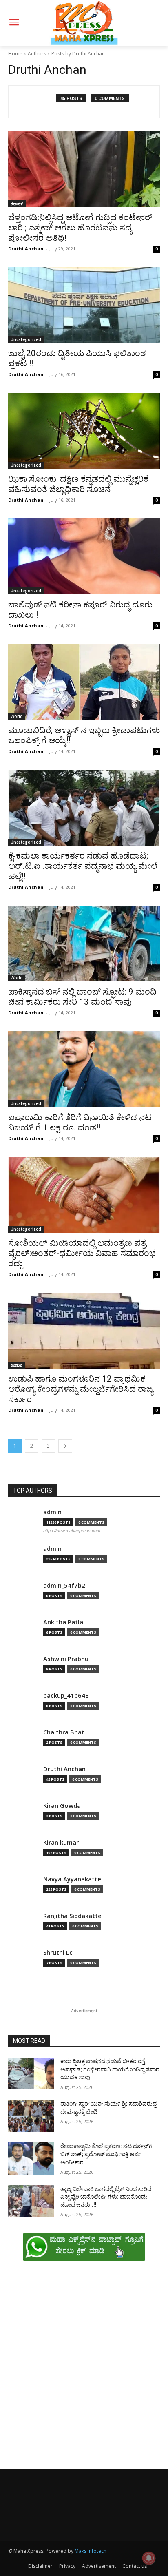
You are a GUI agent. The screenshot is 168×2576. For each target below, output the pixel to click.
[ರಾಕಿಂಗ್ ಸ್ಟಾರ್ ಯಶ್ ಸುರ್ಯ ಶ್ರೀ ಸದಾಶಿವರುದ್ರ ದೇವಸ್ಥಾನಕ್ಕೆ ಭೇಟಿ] (31, 2116)
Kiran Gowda (62, 1806)
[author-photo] (37, 102)
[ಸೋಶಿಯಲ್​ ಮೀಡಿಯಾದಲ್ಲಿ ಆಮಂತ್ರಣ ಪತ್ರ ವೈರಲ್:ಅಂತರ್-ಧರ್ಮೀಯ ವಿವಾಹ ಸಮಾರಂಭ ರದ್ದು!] (84, 1195)
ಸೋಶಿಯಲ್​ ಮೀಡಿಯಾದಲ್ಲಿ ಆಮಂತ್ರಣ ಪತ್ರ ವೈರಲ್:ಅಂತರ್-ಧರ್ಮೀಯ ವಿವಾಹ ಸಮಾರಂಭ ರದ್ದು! (82, 1253)
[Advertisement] (84, 2369)
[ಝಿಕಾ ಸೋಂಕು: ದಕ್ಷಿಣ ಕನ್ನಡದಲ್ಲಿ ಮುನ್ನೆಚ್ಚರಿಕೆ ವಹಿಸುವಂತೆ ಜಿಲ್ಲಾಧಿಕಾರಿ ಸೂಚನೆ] (84, 431)
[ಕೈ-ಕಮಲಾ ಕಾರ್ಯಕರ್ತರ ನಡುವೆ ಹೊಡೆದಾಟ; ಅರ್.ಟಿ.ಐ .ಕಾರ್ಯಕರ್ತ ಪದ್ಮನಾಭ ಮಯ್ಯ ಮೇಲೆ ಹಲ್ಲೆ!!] (84, 808)
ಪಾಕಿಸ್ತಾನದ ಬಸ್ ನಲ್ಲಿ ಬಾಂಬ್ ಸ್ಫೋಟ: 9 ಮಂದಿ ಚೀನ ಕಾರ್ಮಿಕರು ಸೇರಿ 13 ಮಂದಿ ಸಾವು (82, 997)
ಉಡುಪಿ (17, 1365)
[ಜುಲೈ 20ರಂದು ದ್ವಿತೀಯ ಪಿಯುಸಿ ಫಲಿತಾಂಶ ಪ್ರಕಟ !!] (84, 305)
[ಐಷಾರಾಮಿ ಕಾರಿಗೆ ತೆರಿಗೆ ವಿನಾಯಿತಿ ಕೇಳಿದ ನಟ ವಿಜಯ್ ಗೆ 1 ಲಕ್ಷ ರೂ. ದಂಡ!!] (84, 1069)
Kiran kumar (61, 1842)
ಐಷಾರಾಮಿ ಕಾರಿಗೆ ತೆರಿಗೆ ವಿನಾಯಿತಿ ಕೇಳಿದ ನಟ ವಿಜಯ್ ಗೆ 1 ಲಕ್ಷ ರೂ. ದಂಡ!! (80, 1122)
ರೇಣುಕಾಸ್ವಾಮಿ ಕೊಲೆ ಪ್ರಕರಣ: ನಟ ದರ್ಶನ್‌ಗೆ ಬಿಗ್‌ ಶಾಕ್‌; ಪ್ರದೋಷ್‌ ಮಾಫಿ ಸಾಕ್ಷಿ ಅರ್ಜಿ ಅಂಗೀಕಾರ (106, 2154)
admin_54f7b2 (64, 1585)
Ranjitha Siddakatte (72, 1916)
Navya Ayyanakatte (72, 1879)
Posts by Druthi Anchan (78, 54)
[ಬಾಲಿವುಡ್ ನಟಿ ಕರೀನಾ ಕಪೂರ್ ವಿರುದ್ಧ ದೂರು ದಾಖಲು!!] (84, 556)
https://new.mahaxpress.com (72, 1531)
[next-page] (65, 1446)
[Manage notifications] (149, 2558)
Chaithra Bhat (64, 1732)
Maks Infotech (91, 2551)
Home (15, 54)
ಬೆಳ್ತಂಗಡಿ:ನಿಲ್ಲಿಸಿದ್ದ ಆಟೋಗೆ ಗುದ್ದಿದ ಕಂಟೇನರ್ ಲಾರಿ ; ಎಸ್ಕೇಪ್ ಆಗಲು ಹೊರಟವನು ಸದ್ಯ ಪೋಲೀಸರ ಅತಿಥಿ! (80, 228)
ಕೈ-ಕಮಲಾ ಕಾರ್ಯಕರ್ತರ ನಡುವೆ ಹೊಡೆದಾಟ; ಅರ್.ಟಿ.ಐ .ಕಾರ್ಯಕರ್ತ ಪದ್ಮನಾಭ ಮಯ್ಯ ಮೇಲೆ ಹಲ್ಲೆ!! (83, 866)
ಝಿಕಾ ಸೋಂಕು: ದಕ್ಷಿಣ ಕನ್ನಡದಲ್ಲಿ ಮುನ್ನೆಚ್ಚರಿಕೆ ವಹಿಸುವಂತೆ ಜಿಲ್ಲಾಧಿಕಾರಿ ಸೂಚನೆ (78, 484)
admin (52, 1512)
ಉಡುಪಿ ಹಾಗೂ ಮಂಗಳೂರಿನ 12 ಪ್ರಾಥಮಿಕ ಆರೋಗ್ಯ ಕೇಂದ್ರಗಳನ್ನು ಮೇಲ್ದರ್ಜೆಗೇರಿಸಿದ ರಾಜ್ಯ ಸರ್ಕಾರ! (81, 1389)
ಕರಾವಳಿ (17, 204)
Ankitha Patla (63, 1622)
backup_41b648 (66, 1696)
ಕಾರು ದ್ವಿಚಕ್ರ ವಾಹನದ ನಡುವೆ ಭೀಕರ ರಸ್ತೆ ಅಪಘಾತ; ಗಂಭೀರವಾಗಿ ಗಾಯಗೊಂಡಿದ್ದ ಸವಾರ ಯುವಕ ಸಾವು (110, 2069)
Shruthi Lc (58, 1952)
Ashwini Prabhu (66, 1659)
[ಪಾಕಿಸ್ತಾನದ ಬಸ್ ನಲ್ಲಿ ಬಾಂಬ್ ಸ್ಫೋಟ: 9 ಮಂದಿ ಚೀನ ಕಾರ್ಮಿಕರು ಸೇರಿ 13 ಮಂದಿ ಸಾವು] (84, 944)
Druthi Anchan (26, 249)
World (17, 716)
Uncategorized (26, 339)
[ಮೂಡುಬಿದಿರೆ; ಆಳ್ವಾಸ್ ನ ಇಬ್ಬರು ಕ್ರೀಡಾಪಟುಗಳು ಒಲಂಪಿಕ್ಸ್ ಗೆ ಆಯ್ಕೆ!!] (84, 682)
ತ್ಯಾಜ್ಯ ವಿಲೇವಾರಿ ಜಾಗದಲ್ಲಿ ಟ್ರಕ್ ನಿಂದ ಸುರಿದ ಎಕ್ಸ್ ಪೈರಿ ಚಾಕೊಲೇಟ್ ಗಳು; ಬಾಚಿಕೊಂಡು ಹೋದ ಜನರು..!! (106, 2197)
